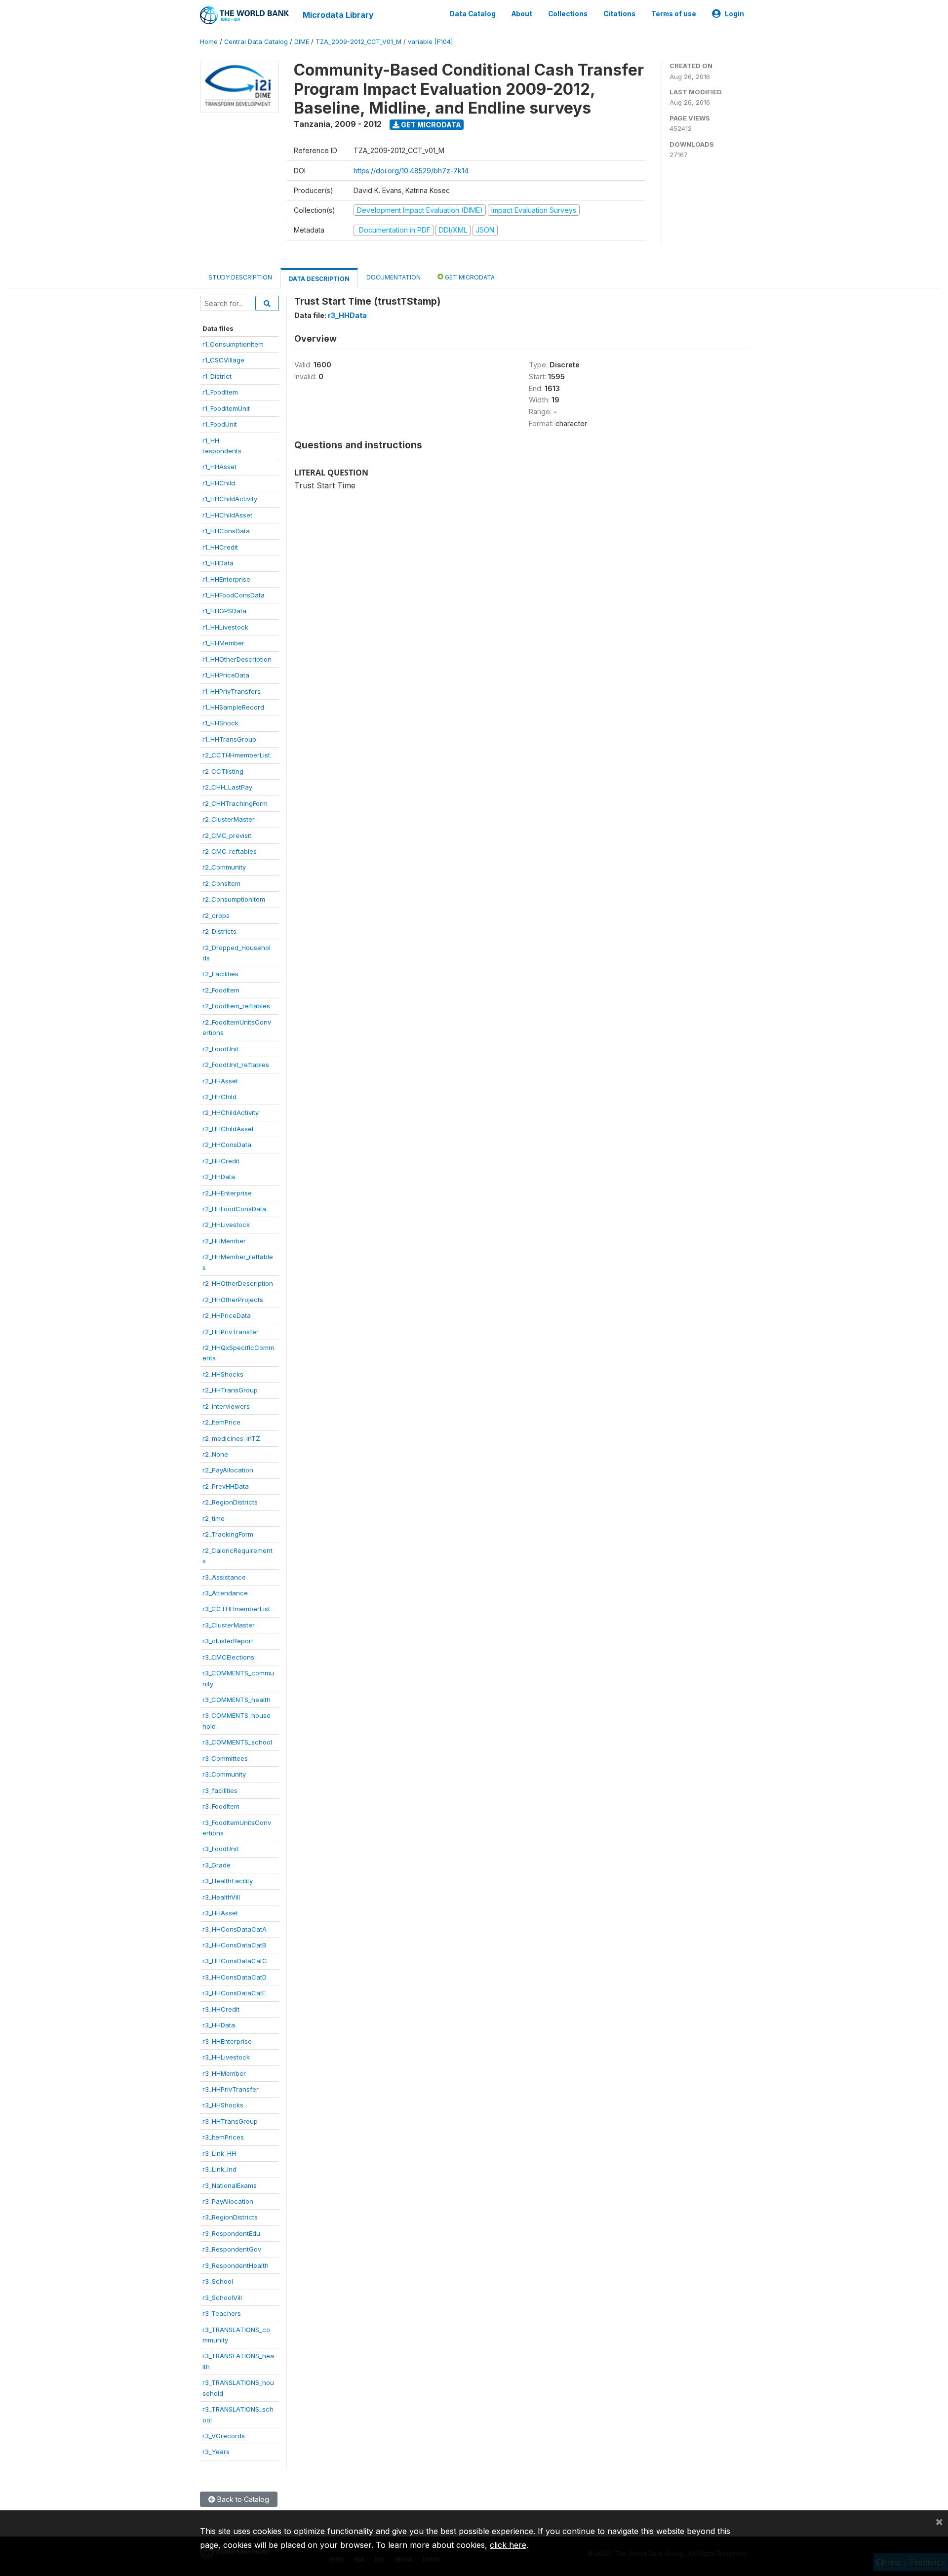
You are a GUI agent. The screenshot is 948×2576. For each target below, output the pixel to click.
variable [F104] (430, 42)
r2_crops (216, 915)
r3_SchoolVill (222, 2298)
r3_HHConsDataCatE (234, 1993)
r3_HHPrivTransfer (231, 2089)
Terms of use (674, 14)
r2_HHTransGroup (230, 1390)
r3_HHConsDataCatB (234, 1945)
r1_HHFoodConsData (234, 595)
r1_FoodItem (220, 392)
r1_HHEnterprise (226, 579)
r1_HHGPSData (224, 611)
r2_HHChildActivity (231, 1112)
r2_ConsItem (221, 883)
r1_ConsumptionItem (233, 344)
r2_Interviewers (226, 1406)
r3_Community (224, 1774)
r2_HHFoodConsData (234, 1209)
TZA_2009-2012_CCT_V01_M (358, 42)
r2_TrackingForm (228, 1534)
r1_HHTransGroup (229, 739)
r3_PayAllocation (228, 2201)
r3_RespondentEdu (231, 2233)
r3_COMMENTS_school (237, 1742)
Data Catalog (473, 14)
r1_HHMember (223, 643)
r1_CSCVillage (223, 360)
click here (508, 2545)
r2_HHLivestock (226, 1225)
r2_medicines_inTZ (231, 1438)
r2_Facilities (220, 974)
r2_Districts (219, 931)
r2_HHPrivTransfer (231, 1332)
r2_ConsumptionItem (234, 899)
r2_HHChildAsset (228, 1129)
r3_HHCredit (221, 2009)
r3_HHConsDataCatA (235, 1929)
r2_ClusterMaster (229, 819)
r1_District (217, 376)
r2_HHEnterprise (227, 1193)
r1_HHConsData (226, 531)
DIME (302, 42)
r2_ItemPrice (221, 1422)
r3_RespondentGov (232, 2249)
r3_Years (216, 2452)
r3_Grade (217, 1865)
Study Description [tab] (240, 277)
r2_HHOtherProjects (233, 1300)
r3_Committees (225, 1758)
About (522, 14)
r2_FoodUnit (220, 1049)
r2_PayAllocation (228, 1470)
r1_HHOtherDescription (237, 659)
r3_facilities (220, 1790)
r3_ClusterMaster (229, 1625)
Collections (568, 14)
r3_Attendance (225, 1593)
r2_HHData (219, 1177)
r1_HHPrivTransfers (232, 691)
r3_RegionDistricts (230, 2217)
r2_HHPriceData (227, 1315)
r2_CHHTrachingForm (235, 803)
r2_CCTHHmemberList (236, 755)
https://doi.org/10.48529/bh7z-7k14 (411, 171)
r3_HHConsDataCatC (235, 1961)
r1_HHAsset (219, 467)
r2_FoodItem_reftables (236, 1006)
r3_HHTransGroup (230, 2121)
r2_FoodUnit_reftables (236, 1065)
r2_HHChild (219, 1097)
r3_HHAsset (220, 1913)
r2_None (215, 1454)
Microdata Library (338, 15)
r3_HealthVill (221, 1897)
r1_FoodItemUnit (226, 408)
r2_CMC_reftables (230, 851)
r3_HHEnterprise (227, 2041)
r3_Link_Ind (219, 2169)
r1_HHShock (220, 723)
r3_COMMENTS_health (237, 1700)
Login (734, 14)
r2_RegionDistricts (230, 1502)
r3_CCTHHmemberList (236, 1609)
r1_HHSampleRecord (233, 707)
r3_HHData (219, 2025)
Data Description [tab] (319, 279)
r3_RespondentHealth (236, 2265)
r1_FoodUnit (220, 424)
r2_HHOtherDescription (238, 1283)
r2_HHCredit (221, 1161)
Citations (619, 14)
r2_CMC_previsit (227, 835)
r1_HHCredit (220, 547)
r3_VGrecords (224, 2436)
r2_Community (224, 867)
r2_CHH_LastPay (227, 787)
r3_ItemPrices (223, 2137)
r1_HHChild (219, 483)
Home (209, 42)
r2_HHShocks (223, 1374)
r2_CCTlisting (223, 771)
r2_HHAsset (220, 1081)
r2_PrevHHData (226, 1486)
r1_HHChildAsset (227, 515)
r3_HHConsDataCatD (235, 1977)
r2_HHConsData (227, 1145)
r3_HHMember (224, 2073)
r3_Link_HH (219, 2153)
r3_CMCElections (228, 1657)
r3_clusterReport (228, 1641)
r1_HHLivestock (225, 627)
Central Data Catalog (256, 42)
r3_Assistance (224, 1577)
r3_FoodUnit (220, 1849)
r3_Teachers (222, 2313)
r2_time (214, 1518)
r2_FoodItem (221, 990)
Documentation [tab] (394, 277)
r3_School (218, 2281)
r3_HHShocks (223, 2105)
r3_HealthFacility (228, 1881)
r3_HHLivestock (226, 2057)
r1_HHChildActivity (230, 499)
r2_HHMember (224, 1241)
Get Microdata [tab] (469, 277)
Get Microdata (430, 125)
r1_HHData (218, 563)
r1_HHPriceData (226, 675)
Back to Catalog (242, 2499)
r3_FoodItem (221, 1806)
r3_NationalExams (230, 2185)
